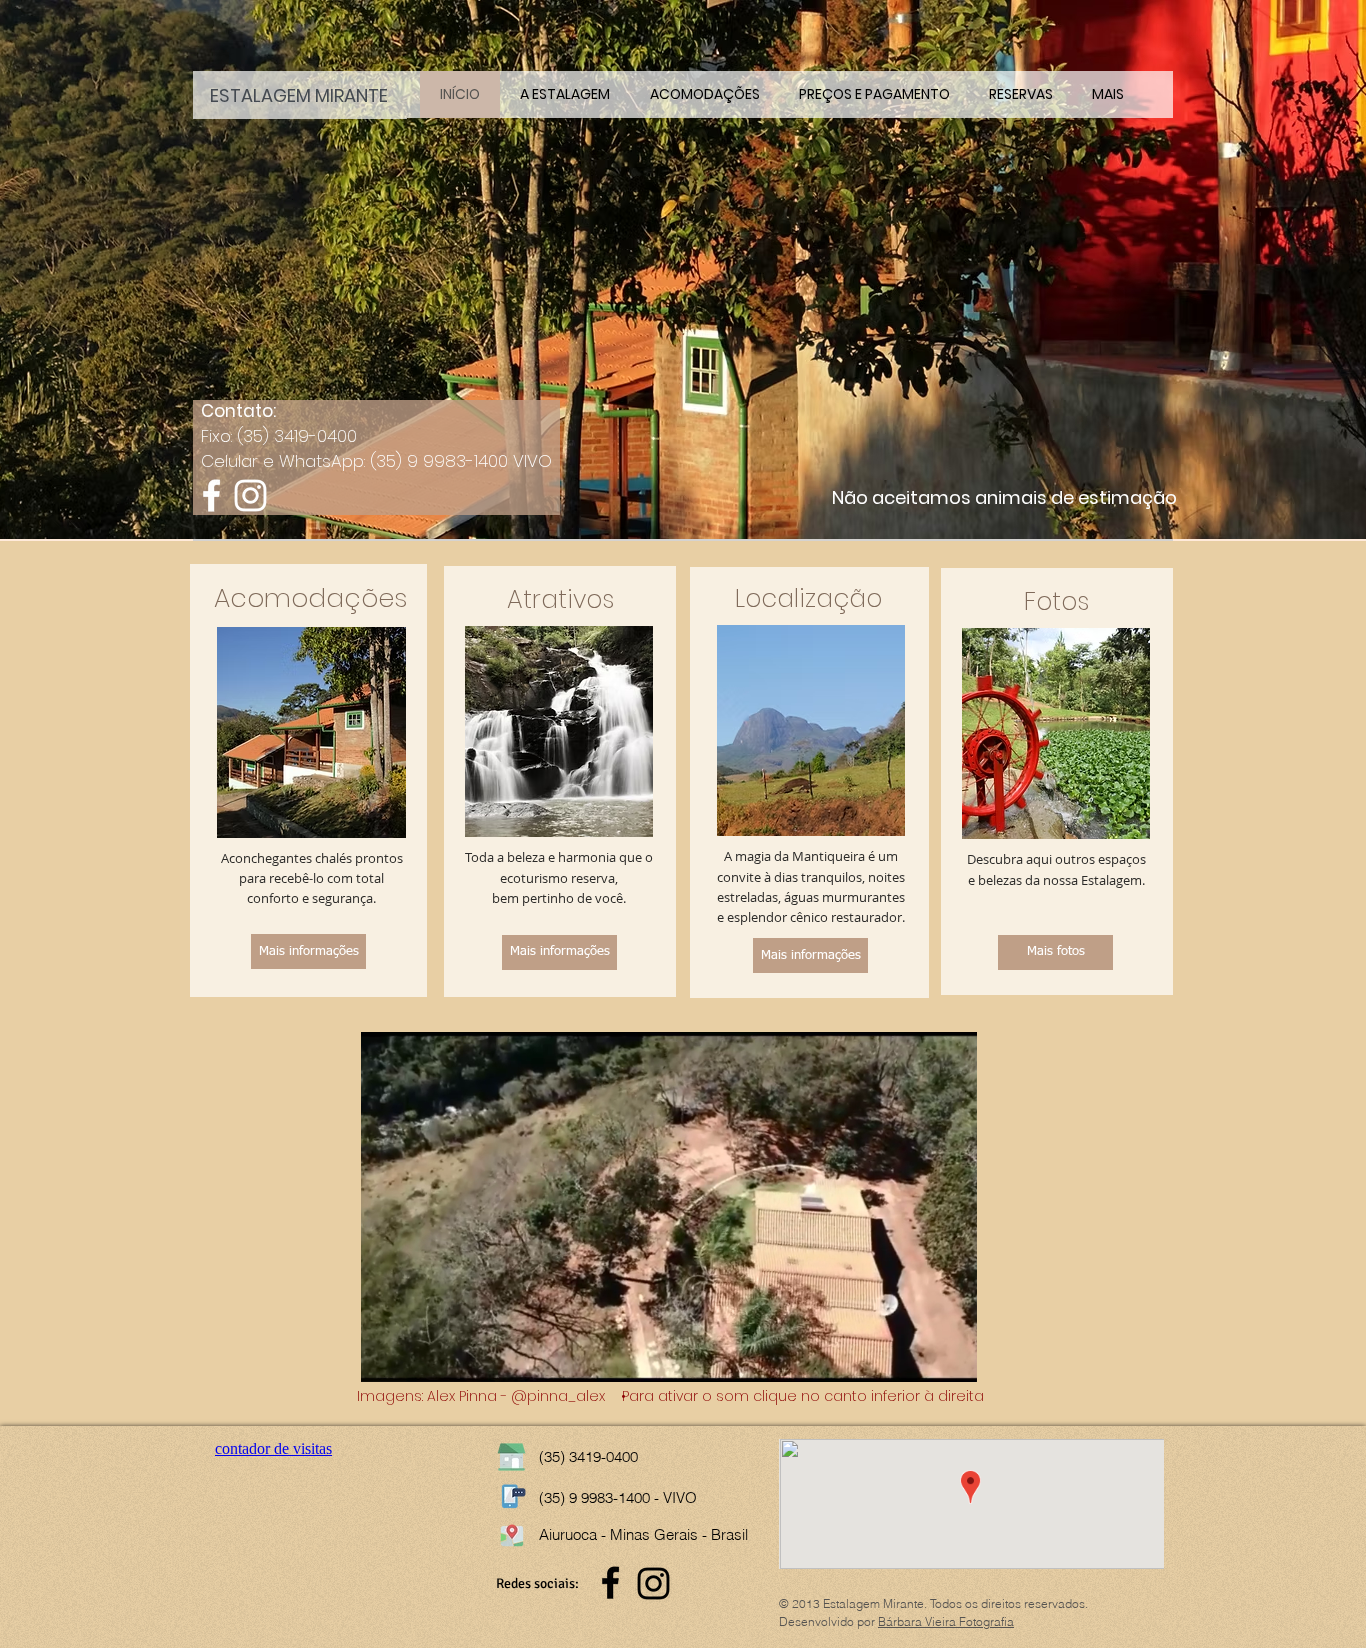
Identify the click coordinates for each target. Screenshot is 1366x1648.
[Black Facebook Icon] (610, 1582)
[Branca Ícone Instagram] (250, 495)
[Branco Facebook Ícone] (211, 495)
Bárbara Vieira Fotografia (946, 1621)
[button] (669, 1358)
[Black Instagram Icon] (653, 1583)
